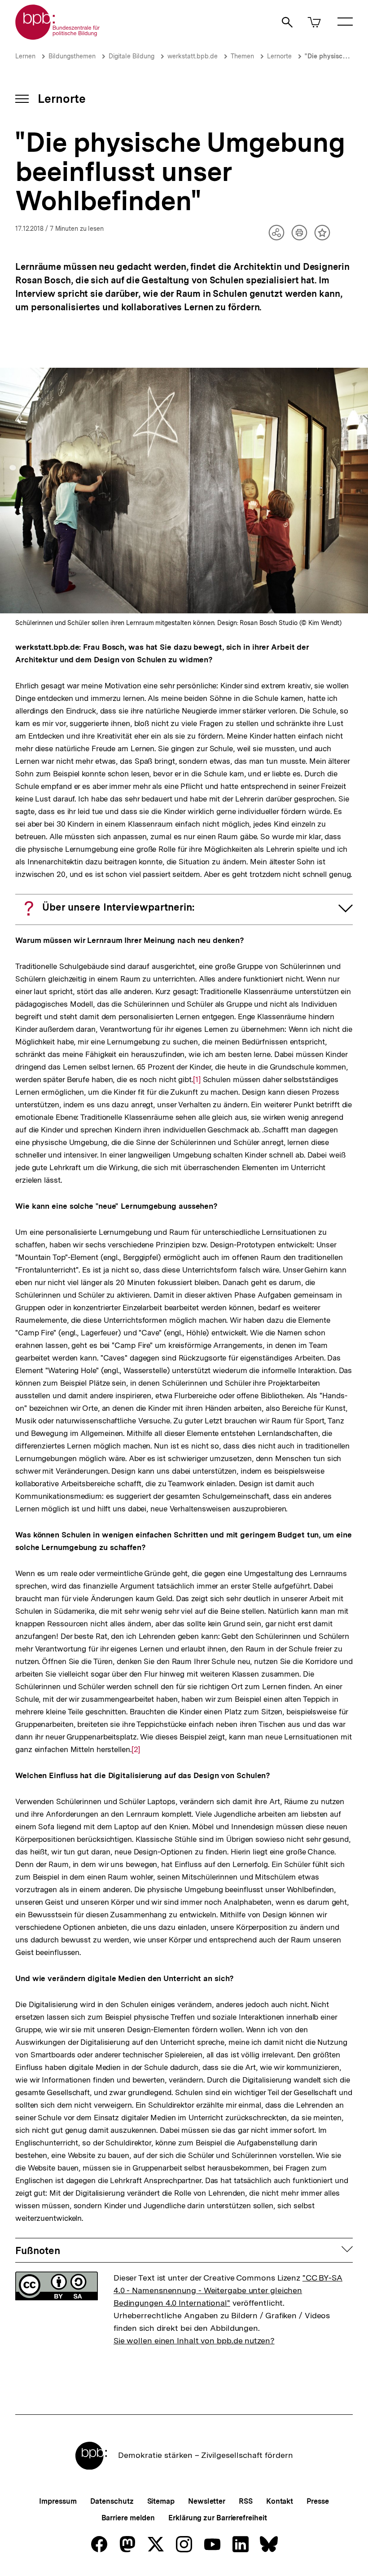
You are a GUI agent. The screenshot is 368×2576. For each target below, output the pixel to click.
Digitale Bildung (131, 56)
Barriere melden (128, 2518)
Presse (318, 2501)
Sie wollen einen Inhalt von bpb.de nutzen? (194, 2340)
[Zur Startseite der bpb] (58, 37)
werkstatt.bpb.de (193, 56)
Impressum (58, 2501)
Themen (242, 56)
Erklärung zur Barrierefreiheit (217, 2518)
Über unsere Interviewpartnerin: (118, 907)
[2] (136, 1749)
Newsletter (207, 2501)
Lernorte (279, 56)
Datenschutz (112, 2501)
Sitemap (161, 2501)
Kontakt (280, 2501)
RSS (246, 2501)
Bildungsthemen (72, 56)
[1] (197, 1079)
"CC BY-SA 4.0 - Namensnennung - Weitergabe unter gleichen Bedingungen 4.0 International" (228, 2290)
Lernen (25, 56)
